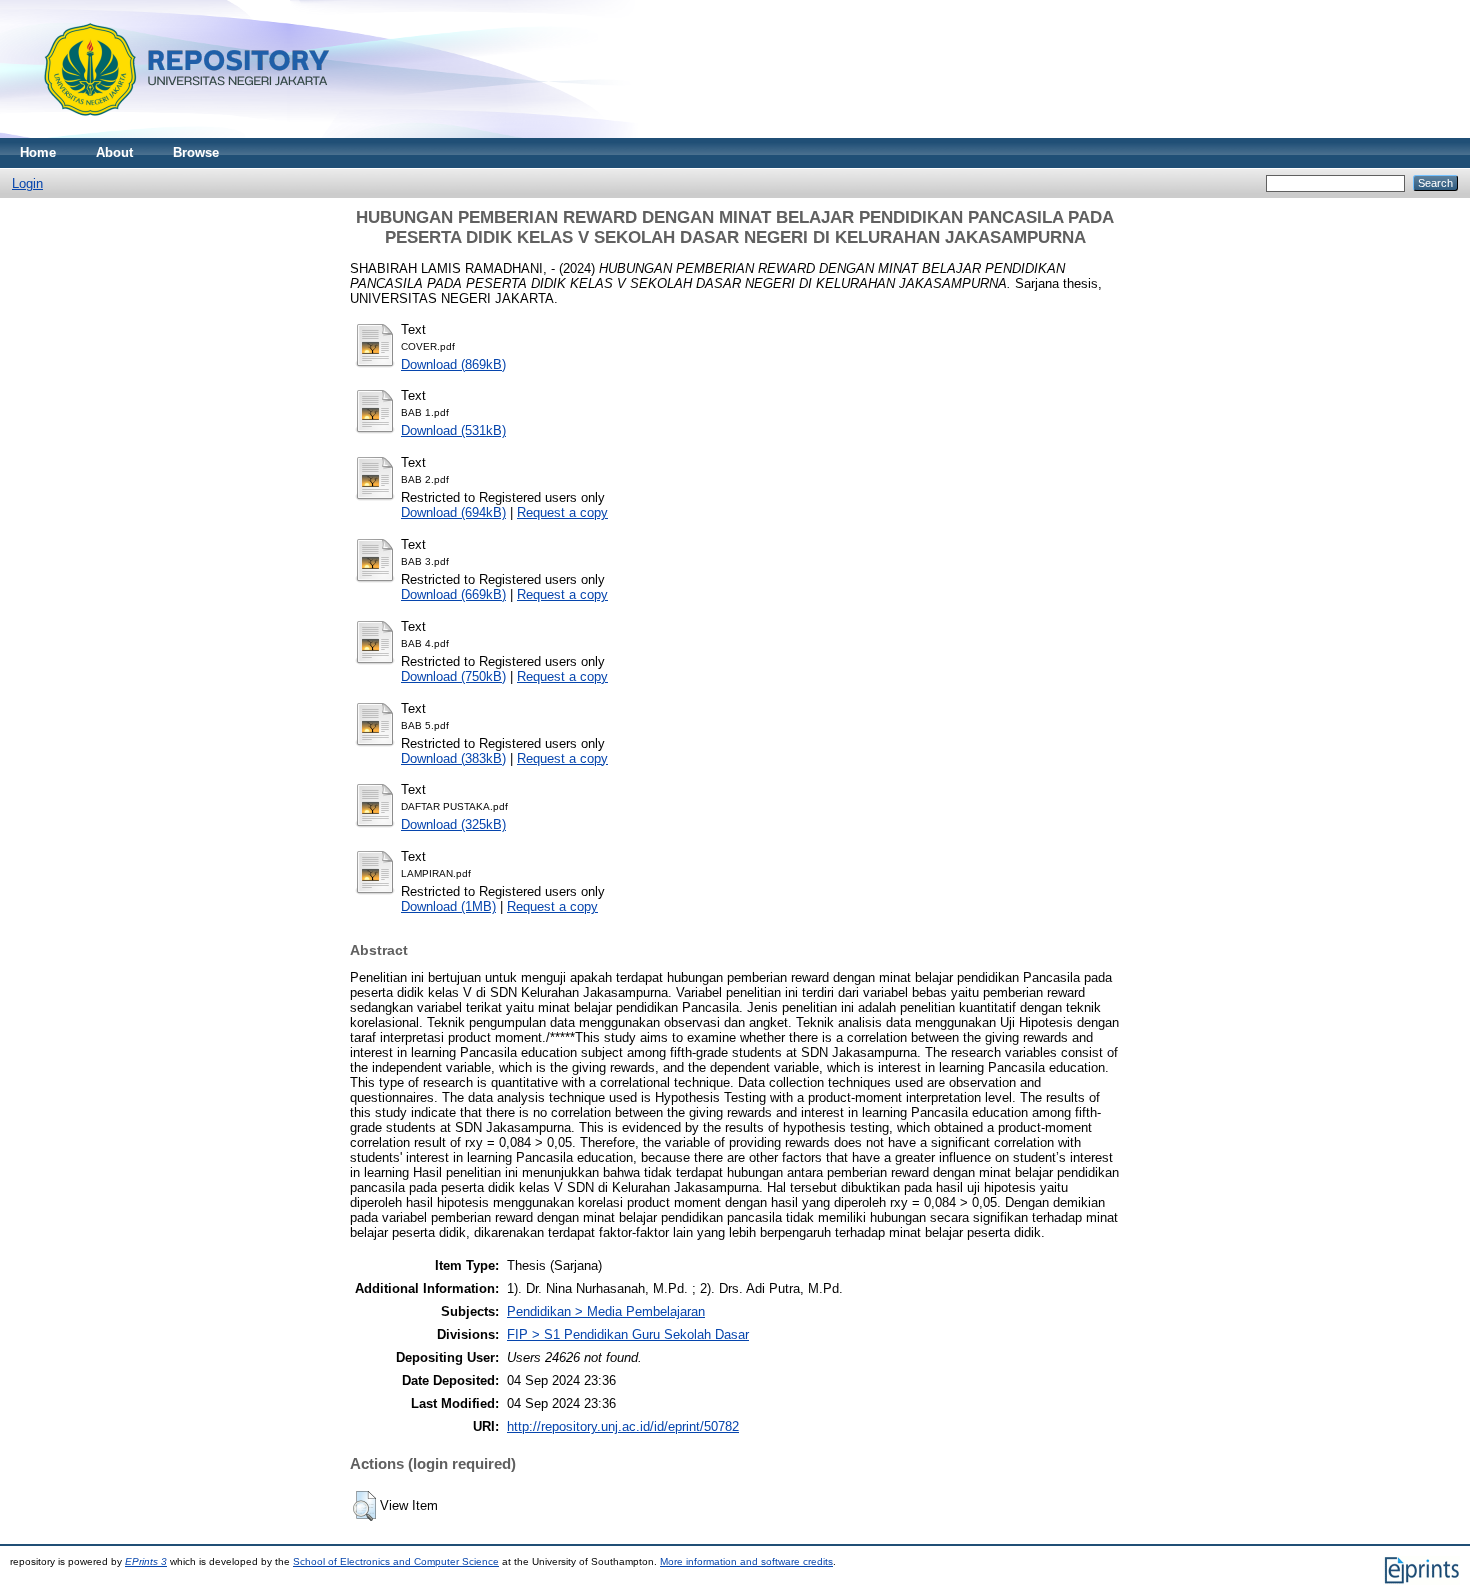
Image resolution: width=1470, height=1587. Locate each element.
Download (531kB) (453, 430)
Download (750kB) (453, 676)
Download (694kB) (453, 512)
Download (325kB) (453, 824)
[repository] (179, 133)
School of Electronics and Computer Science (396, 1561)
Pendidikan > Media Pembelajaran (606, 1311)
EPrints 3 (146, 1561)
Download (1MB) (448, 906)
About (114, 152)
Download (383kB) (453, 758)
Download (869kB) (453, 364)
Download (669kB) (453, 594)
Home (38, 152)
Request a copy (562, 512)
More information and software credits (746, 1561)
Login (27, 183)
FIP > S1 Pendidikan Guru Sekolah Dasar (628, 1334)
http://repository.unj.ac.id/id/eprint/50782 (623, 1426)
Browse (196, 152)
